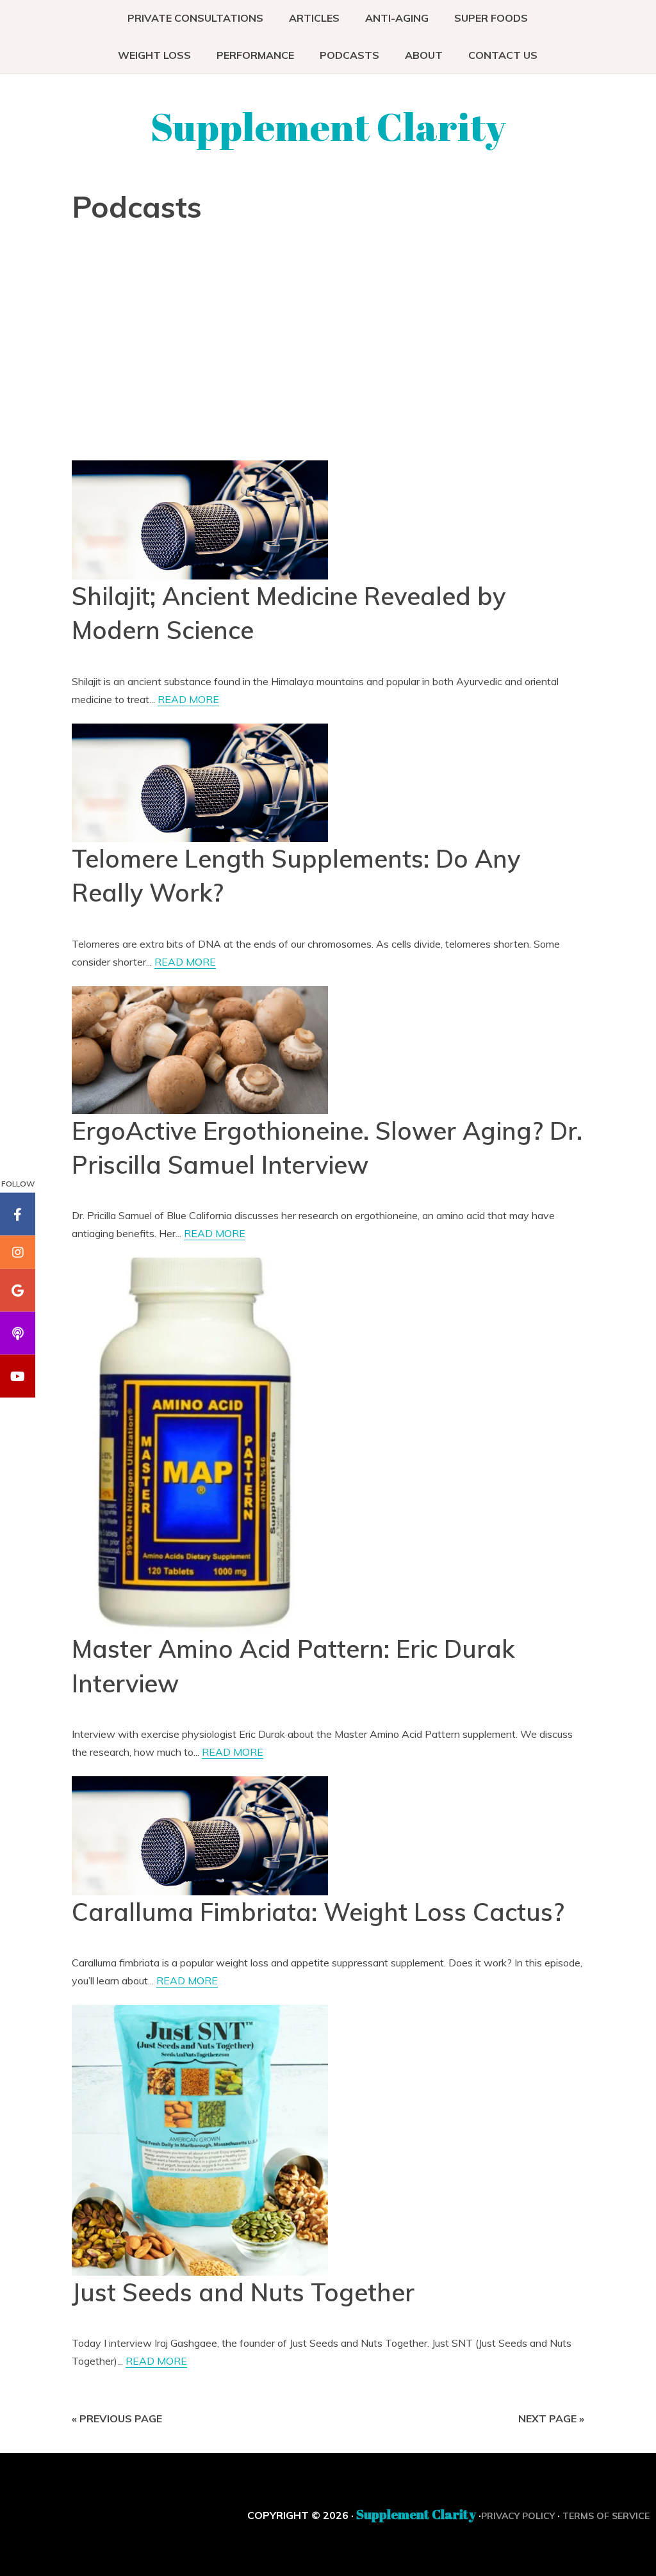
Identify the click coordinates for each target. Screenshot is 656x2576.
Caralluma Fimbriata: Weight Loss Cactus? (318, 1912)
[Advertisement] (183, 347)
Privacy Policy (518, 2516)
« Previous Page (117, 2418)
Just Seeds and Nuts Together (243, 2292)
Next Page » (551, 2418)
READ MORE (188, 699)
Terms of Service (606, 2516)
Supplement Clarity (328, 126)
